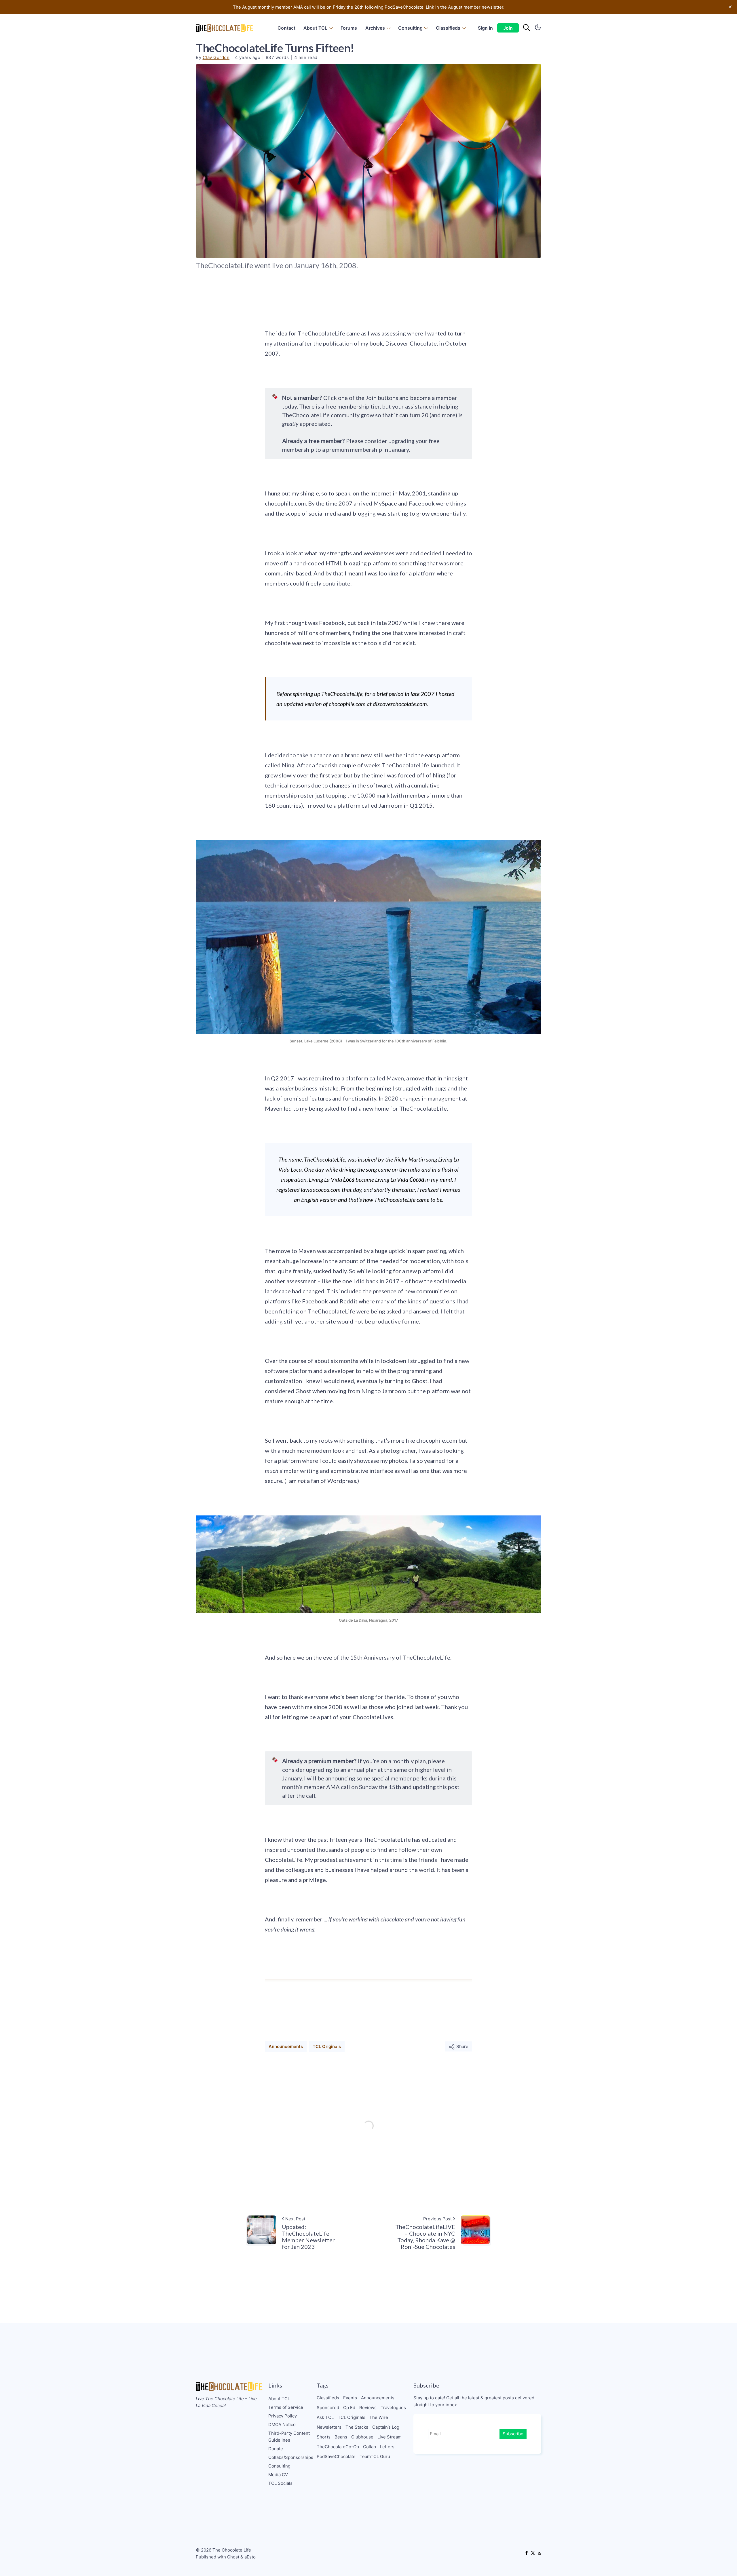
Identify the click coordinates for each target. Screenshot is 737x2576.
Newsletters (329, 2427)
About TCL (315, 28)
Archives (375, 28)
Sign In (485, 28)
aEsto (250, 2557)
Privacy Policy (283, 2416)
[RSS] (539, 2554)
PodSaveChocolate (336, 2456)
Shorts (324, 2437)
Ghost (233, 2557)
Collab (370, 2447)
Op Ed (349, 2408)
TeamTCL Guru (375, 2456)
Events (350, 2398)
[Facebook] (527, 2554)
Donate (276, 2449)
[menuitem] (286, 28)
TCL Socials (280, 2483)
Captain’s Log (386, 2427)
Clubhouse (362, 2437)
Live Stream (390, 2437)
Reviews (368, 2408)
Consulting (410, 28)
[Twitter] (533, 2554)
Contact (286, 28)
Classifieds (448, 28)
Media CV (278, 2475)
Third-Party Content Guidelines (289, 2437)
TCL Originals (327, 2046)
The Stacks (357, 2427)
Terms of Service (286, 2407)
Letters (387, 2447)
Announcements (286, 2046)
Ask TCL (325, 2417)
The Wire (379, 2417)
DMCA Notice (282, 2425)
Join (508, 28)
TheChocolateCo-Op (338, 2447)
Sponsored (328, 2408)
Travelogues (393, 2408)
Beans (341, 2437)
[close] (730, 7)
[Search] (527, 28)
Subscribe (513, 2434)
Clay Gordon (216, 57)
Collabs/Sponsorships (291, 2457)
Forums (349, 28)
